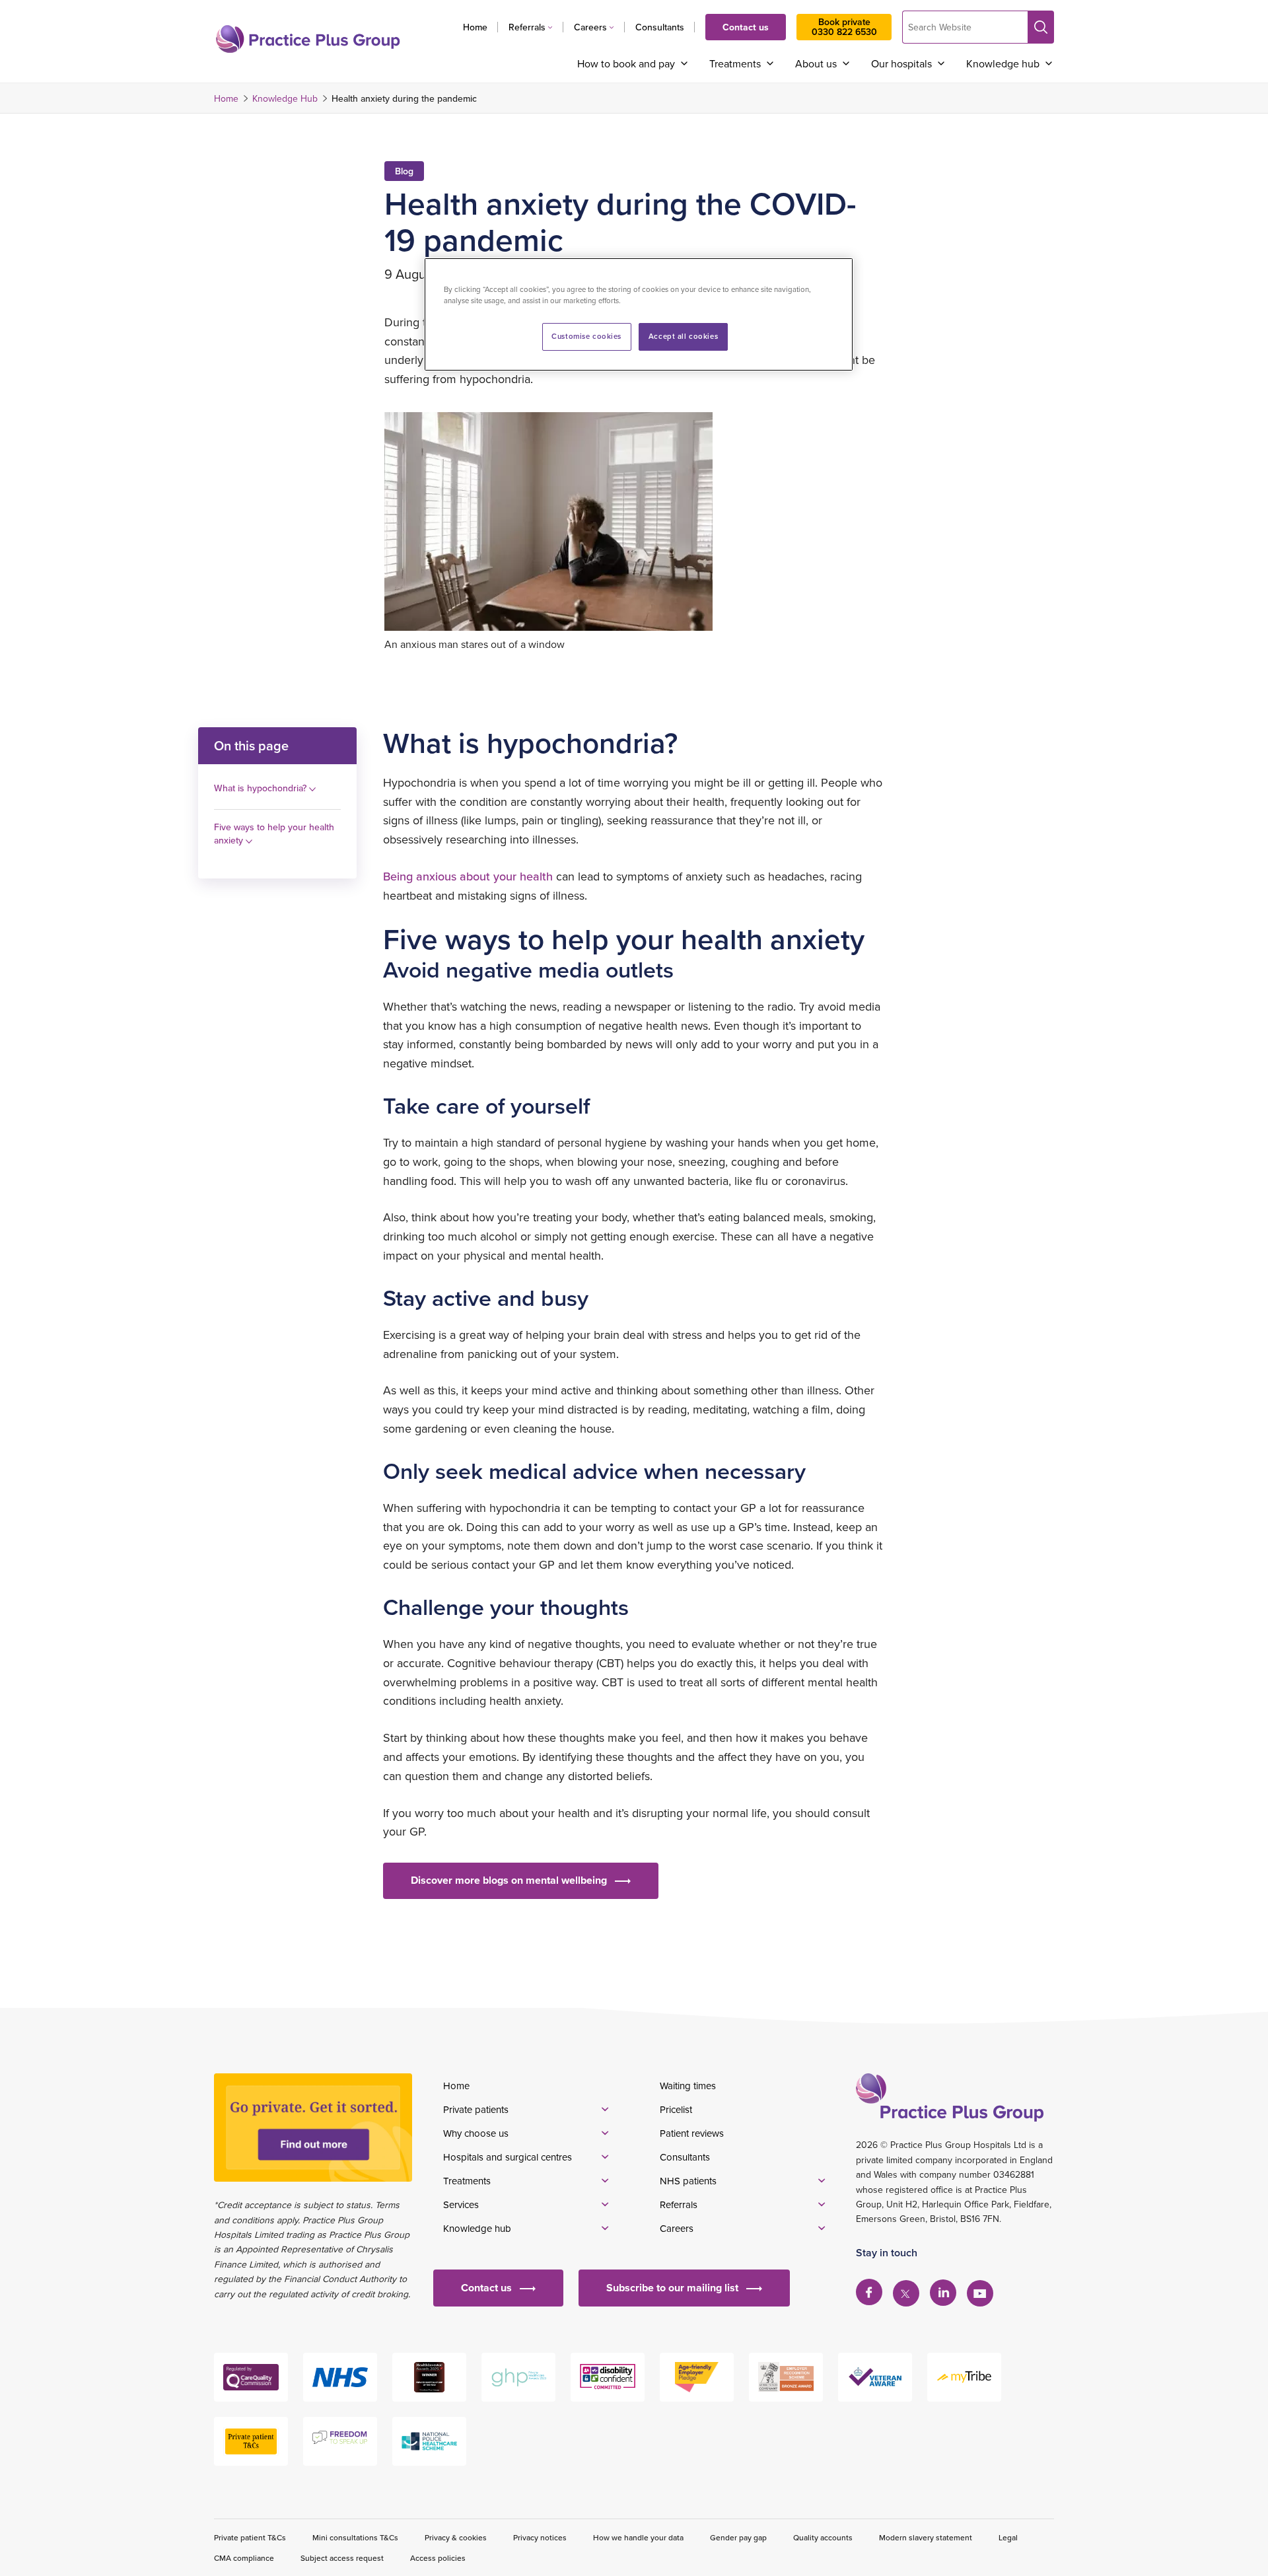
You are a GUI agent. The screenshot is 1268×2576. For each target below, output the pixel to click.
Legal (1008, 2537)
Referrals (527, 27)
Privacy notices (540, 2537)
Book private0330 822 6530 (844, 27)
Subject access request (342, 2558)
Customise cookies (586, 336)
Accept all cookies (683, 336)
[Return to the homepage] (308, 39)
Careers (590, 27)
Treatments (735, 63)
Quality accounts (823, 2537)
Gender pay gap (738, 2537)
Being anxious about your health (468, 876)
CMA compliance (244, 2558)
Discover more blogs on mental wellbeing (509, 1880)
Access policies (438, 2558)
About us (816, 63)
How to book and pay (626, 63)
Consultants (660, 27)
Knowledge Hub (285, 98)
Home (475, 27)
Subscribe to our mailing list (672, 2288)
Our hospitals (901, 63)
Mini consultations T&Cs (355, 2537)
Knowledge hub (1003, 63)
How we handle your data (638, 2537)
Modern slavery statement (926, 2537)
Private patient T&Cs (250, 2537)
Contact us (746, 27)
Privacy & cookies (456, 2537)
